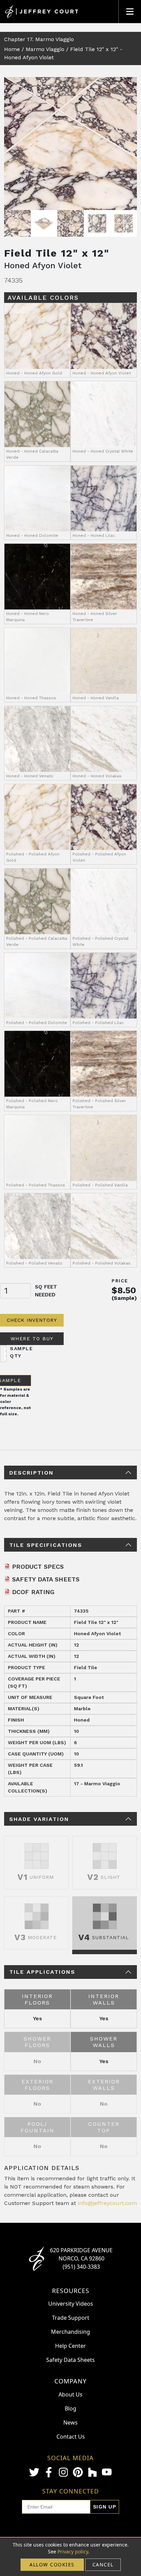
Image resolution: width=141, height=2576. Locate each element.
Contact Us (71, 2437)
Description (31, 1473)
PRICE (120, 1281)
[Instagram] (63, 2472)
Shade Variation (39, 1819)
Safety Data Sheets (46, 1579)
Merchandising (70, 2332)
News (70, 2423)
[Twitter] (34, 2472)
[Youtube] (107, 2472)
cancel (103, 2565)
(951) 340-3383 (81, 2267)
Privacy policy (73, 2552)
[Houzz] (92, 2472)
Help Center (70, 2346)
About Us (70, 2394)
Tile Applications (42, 1972)
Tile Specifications (46, 1545)
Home (12, 49)
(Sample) (124, 1298)
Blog (70, 2408)
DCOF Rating (33, 1592)
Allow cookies (52, 2565)
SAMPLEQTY (21, 1352)
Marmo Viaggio (45, 49)
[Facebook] (49, 2472)
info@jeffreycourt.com (107, 2203)
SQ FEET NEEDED (46, 1291)
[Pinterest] (78, 2472)
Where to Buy (32, 1339)
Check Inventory (32, 1320)
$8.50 (124, 1290)
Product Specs (38, 1567)
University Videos (71, 2304)
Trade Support (71, 2318)
